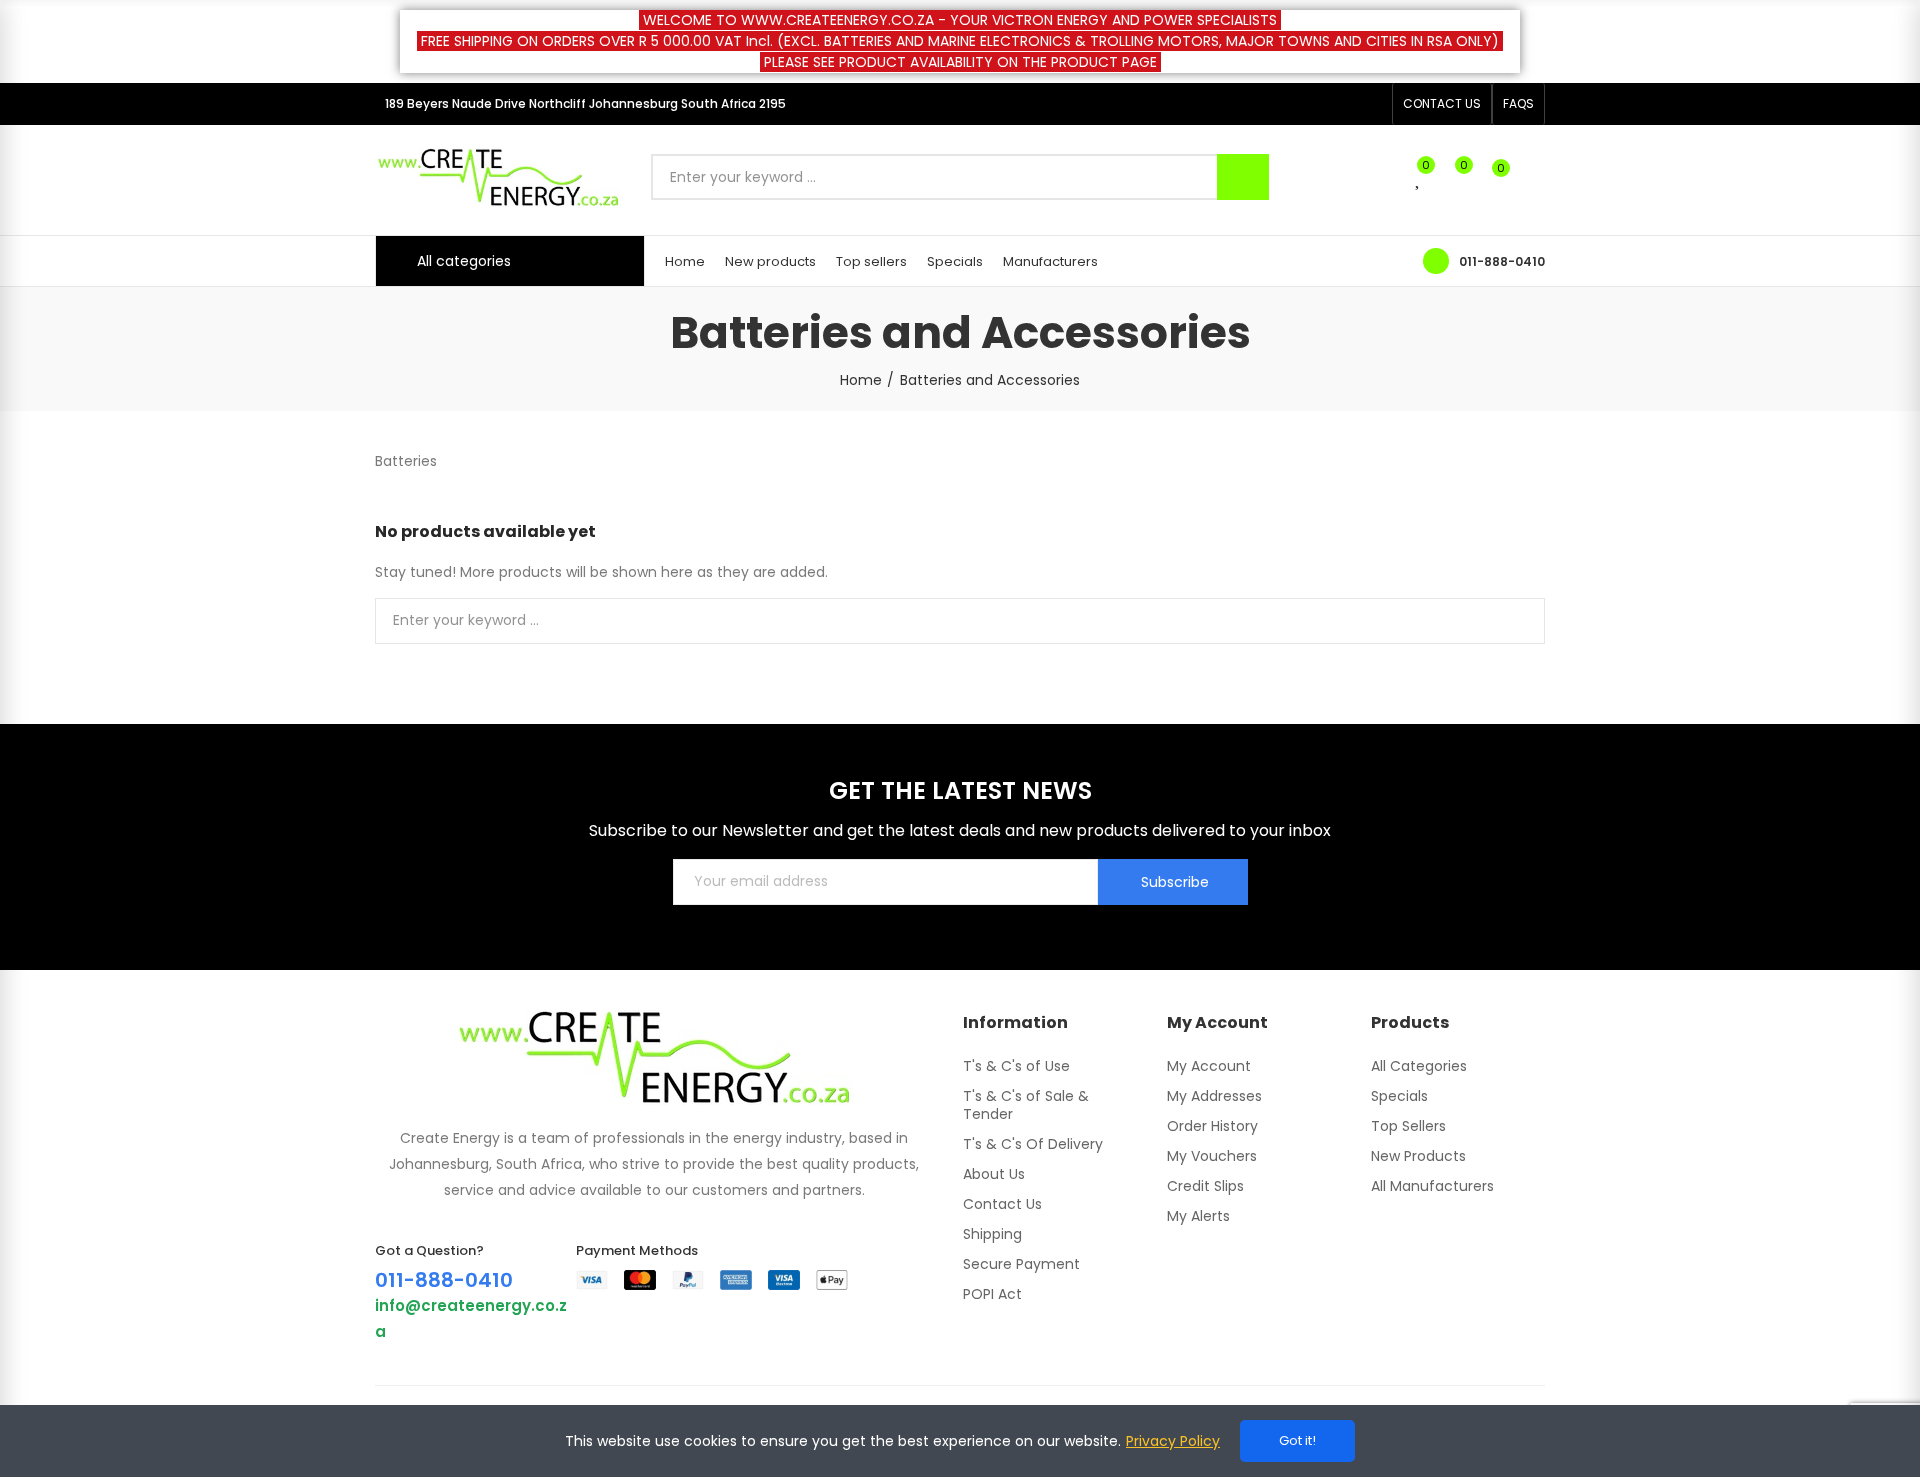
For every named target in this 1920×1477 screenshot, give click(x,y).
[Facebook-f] (1339, 104)
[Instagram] (1371, 104)
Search (1243, 177)
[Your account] (1535, 177)
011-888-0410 (1502, 261)
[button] (1442, 104)
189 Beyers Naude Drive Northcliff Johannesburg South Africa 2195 (585, 103)
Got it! (1297, 1440)
